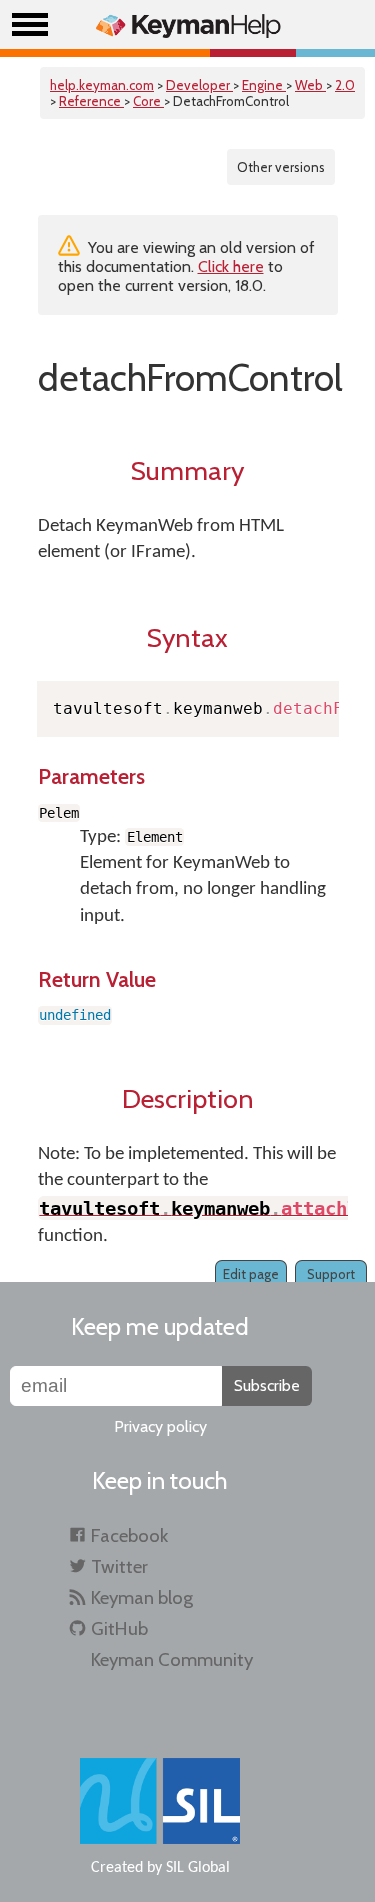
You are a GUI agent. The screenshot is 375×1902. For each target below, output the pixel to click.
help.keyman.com (102, 85)
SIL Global (198, 1868)
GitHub (119, 1628)
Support (331, 1274)
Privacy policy (160, 1426)
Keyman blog (142, 1597)
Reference (91, 101)
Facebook (129, 1535)
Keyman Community (172, 1659)
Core (148, 101)
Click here (231, 266)
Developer (199, 85)
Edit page (251, 1274)
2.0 (345, 85)
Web (310, 85)
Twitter (119, 1566)
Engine (264, 85)
